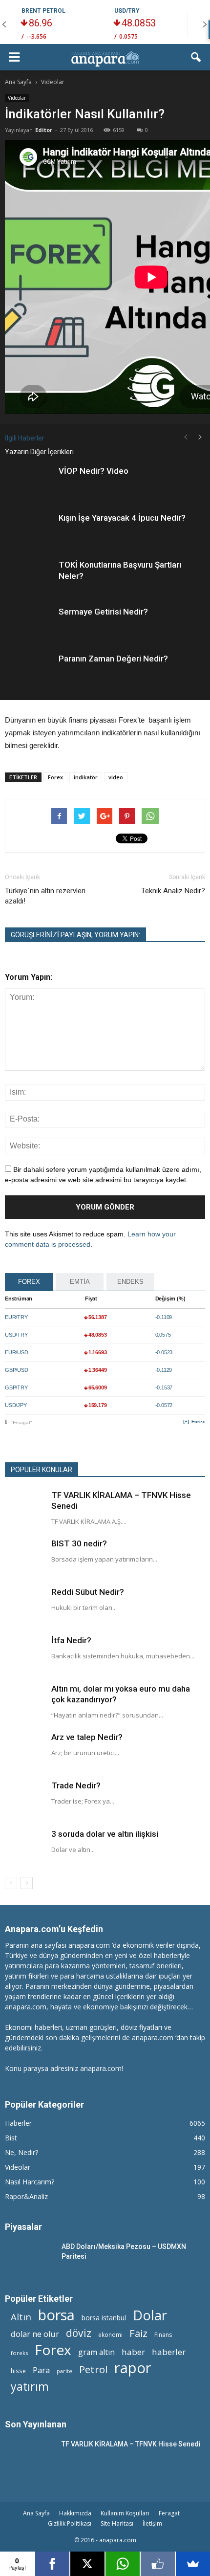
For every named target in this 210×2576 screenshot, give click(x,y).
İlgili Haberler (25, 438)
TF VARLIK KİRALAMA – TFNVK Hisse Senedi (131, 2444)
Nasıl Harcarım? (30, 2182)
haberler (169, 2352)
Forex (55, 777)
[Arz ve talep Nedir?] (24, 1751)
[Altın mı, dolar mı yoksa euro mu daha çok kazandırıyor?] (24, 1703)
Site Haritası (117, 2523)
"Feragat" (21, 1422)
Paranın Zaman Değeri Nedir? (113, 659)
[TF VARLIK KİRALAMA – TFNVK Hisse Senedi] (24, 1509)
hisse (18, 2371)
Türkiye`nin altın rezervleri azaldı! (45, 896)
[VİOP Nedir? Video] (29, 482)
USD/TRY (127, 11)
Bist (11, 2138)
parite (64, 2371)
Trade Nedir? (76, 1785)
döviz (79, 2333)
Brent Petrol (43, 11)
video (116, 777)
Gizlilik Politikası (70, 2523)
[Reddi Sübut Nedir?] (24, 1606)
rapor (133, 2368)
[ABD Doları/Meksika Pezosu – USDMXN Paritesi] (29, 2258)
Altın (21, 2317)
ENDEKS (130, 1282)
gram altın (96, 2352)
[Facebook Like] (158, 2564)
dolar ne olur (35, 2334)
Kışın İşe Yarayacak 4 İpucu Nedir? (122, 518)
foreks (19, 2353)
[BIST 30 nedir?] (24, 1558)
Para (41, 2370)
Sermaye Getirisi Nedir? (103, 612)
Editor (44, 130)
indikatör (86, 777)
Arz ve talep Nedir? (87, 1737)
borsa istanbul (104, 2318)
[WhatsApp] (123, 2564)
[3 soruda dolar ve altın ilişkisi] (24, 1848)
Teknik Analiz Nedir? (173, 891)
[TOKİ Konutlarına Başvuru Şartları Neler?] (29, 576)
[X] (87, 2564)
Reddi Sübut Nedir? (88, 1592)
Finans (163, 2335)
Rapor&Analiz (26, 2196)
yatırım (30, 2387)
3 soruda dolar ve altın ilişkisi (105, 1834)
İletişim (152, 2523)
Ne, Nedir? (21, 2152)
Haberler (18, 2123)
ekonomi (110, 2334)
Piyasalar (23, 2227)
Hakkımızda (75, 2513)
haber (133, 2352)
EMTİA (80, 1282)
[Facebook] (52, 2564)
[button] (196, 57)
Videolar (17, 98)
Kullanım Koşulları (125, 2513)
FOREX (29, 1282)
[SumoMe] (193, 2564)
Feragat (169, 2513)
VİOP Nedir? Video (94, 471)
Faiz (138, 2333)
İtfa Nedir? (71, 1640)
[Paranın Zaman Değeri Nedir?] (29, 670)
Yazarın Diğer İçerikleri (39, 452)
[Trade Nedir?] (24, 1800)
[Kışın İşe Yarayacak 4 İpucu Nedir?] (29, 529)
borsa (56, 2315)
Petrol (93, 2369)
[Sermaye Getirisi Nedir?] (29, 623)
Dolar (150, 2315)
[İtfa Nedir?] (24, 1654)
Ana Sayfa (36, 2513)
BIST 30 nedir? (79, 1543)
